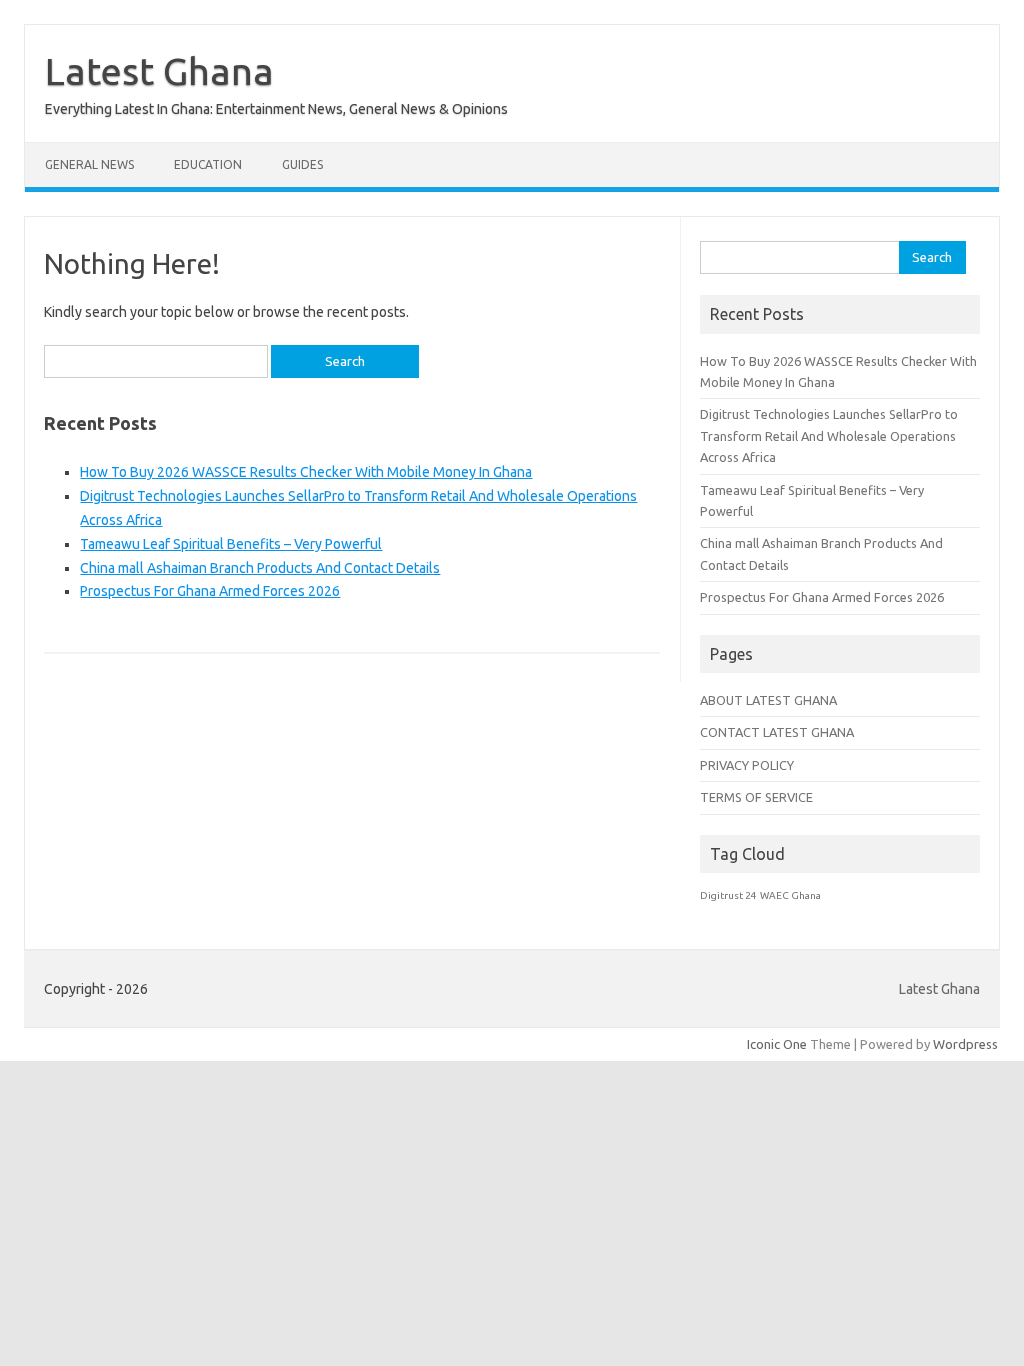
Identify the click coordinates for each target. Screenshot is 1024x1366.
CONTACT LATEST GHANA (777, 732)
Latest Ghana (159, 71)
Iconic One (777, 1044)
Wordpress (965, 1044)
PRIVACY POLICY (747, 765)
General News (89, 164)
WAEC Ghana (790, 895)
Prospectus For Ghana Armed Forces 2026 (210, 591)
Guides (302, 164)
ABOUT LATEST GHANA (768, 700)
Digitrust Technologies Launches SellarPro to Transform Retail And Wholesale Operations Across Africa (829, 435)
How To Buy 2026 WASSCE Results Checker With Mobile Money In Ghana (306, 472)
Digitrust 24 (728, 895)
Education (208, 164)
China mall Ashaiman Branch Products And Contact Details (260, 568)
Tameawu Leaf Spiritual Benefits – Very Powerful (231, 544)
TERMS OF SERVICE (756, 797)
